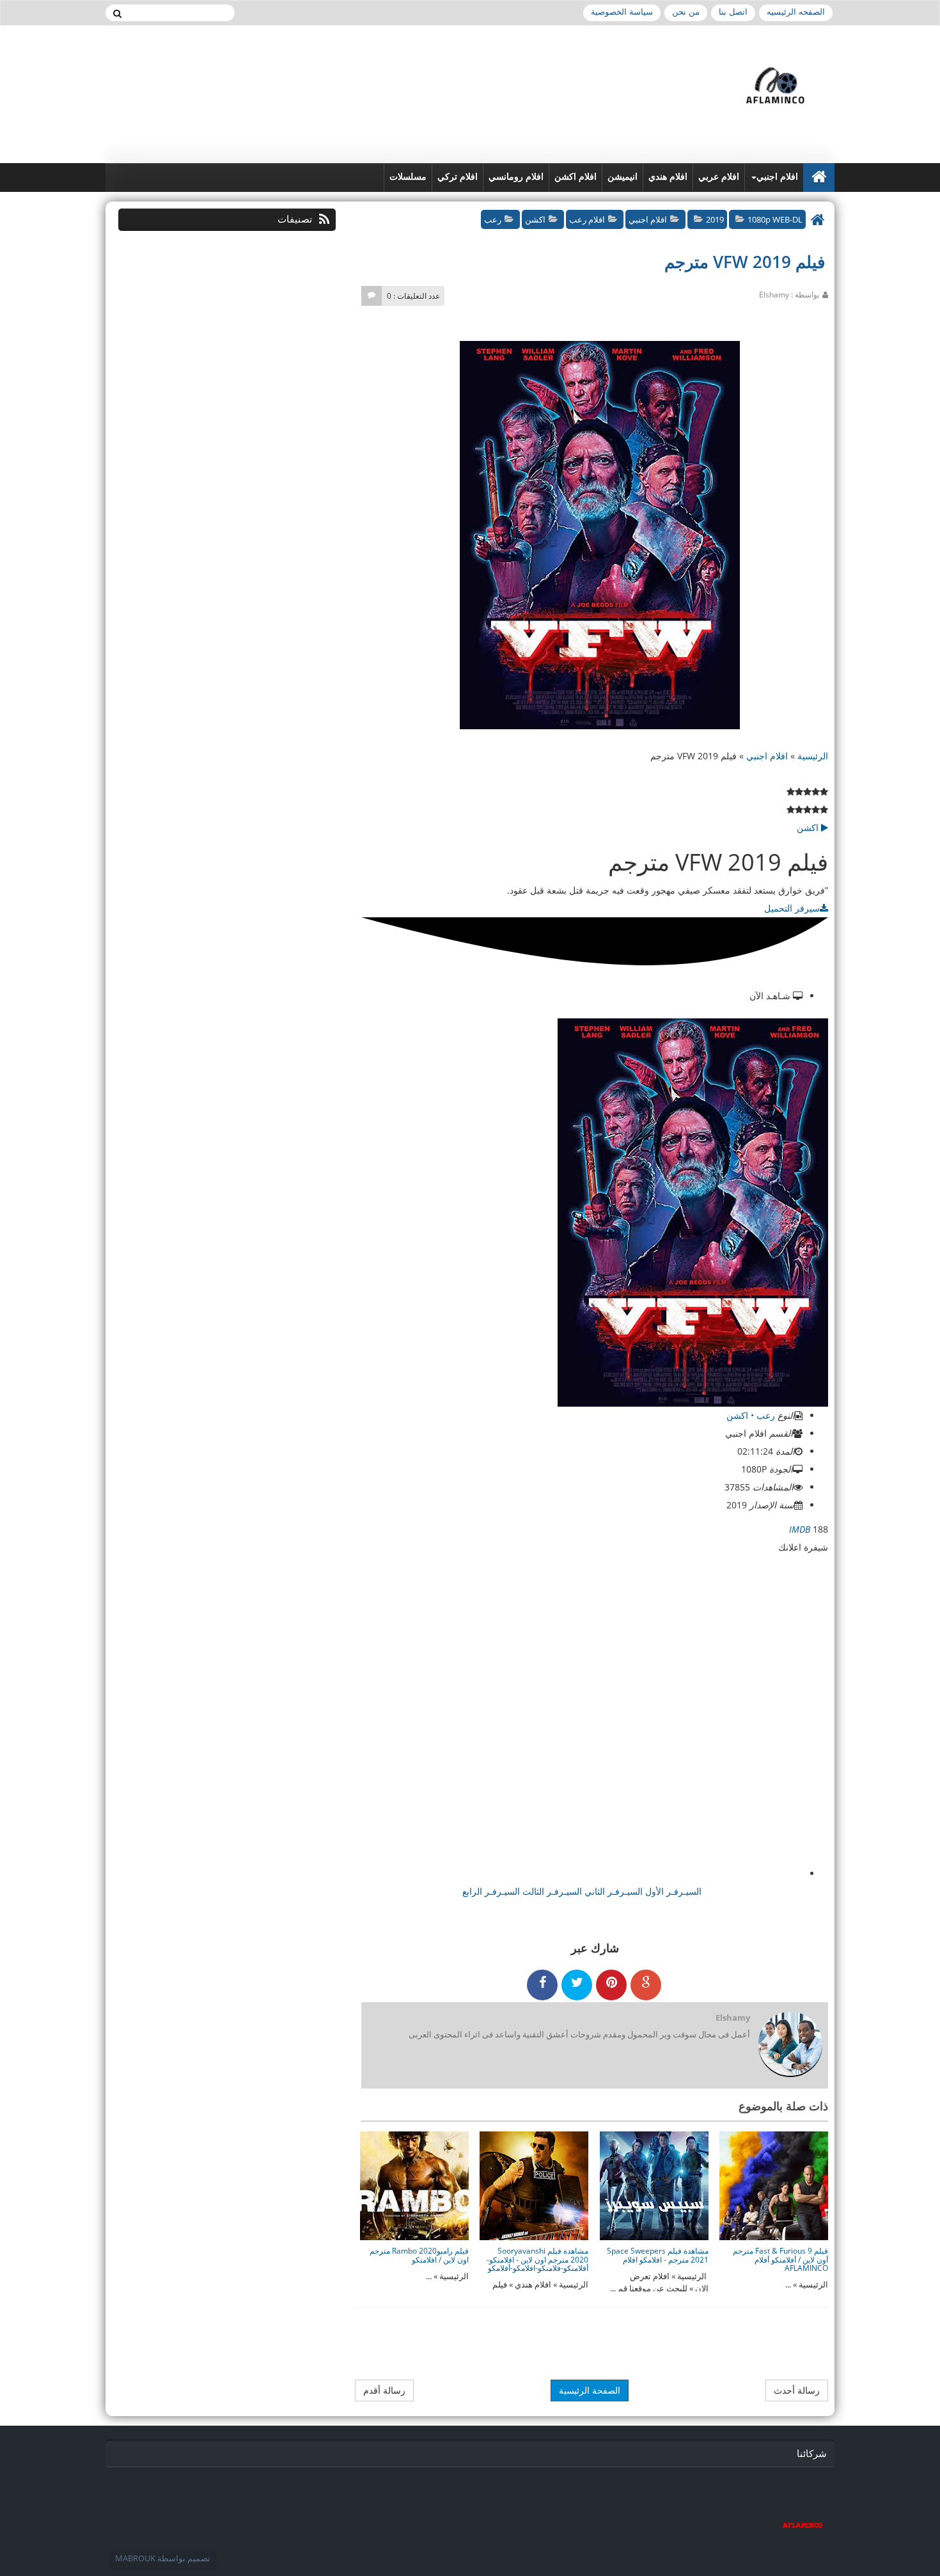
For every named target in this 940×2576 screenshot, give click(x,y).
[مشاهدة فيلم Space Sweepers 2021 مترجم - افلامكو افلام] (654, 2185)
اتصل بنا (733, 12)
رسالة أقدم (384, 2390)
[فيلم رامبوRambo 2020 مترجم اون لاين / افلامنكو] (414, 2185)
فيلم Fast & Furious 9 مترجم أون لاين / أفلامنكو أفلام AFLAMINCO (780, 2259)
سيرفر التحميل (792, 908)
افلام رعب (587, 219)
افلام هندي (668, 177)
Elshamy (733, 2018)
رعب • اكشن (752, 1415)
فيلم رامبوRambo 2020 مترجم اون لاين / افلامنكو (419, 2255)
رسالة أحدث (797, 2390)
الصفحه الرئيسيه (796, 12)
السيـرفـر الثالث (551, 1891)
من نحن (686, 12)
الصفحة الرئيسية (590, 2390)
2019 (715, 219)
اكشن (535, 219)
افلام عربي (719, 177)
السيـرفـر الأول (672, 1891)
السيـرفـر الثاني (612, 1891)
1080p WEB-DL (775, 219)
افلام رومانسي (516, 177)
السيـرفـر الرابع (491, 1891)
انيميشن (623, 177)
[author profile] (790, 2045)
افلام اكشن (576, 177)
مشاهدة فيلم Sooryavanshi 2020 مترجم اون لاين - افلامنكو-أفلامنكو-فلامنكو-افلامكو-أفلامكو (537, 2259)
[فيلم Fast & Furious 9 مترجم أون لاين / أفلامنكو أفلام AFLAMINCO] (774, 2185)
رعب (493, 219)
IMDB (800, 1529)
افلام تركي (458, 177)
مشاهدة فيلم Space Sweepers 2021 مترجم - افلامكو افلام (658, 2255)
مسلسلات (408, 177)
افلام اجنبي (777, 177)
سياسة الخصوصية (622, 12)
